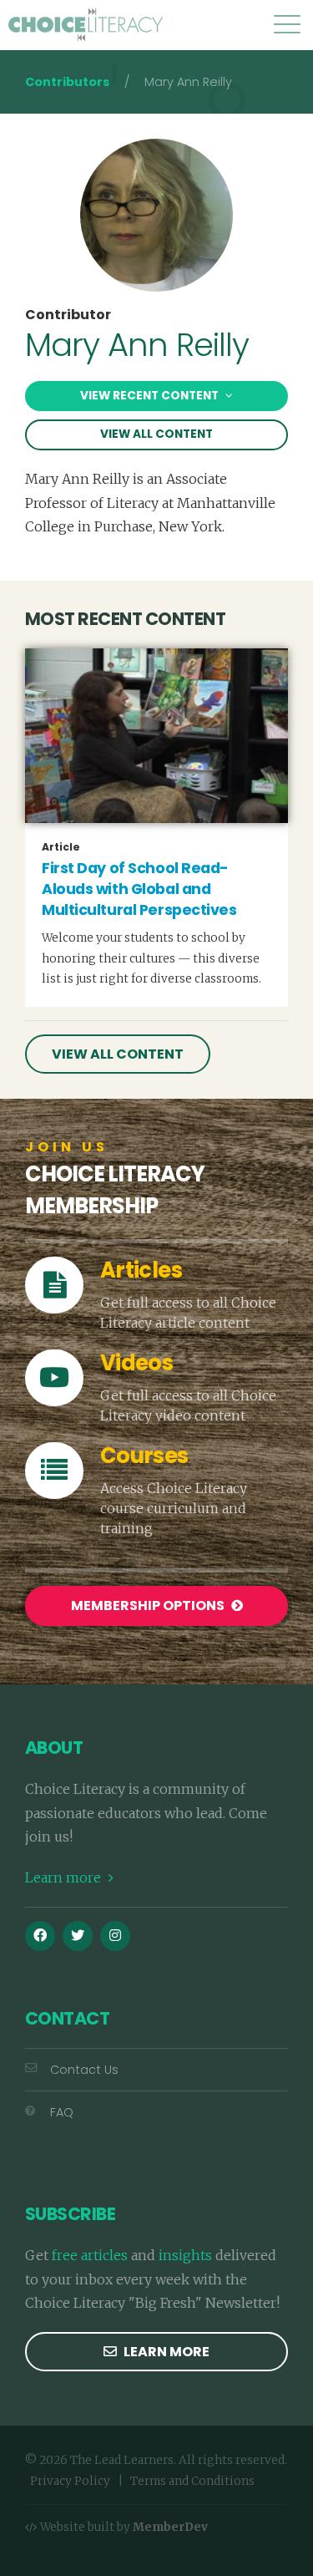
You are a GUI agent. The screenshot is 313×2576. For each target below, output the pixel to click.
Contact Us (84, 2070)
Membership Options (149, 1606)
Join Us (67, 1147)
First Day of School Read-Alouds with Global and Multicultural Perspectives (139, 889)
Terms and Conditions (192, 2481)
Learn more (65, 1877)
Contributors (67, 82)
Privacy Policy (70, 2481)
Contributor (68, 315)
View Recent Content (151, 396)
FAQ (62, 2112)
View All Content (156, 434)
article (61, 847)
